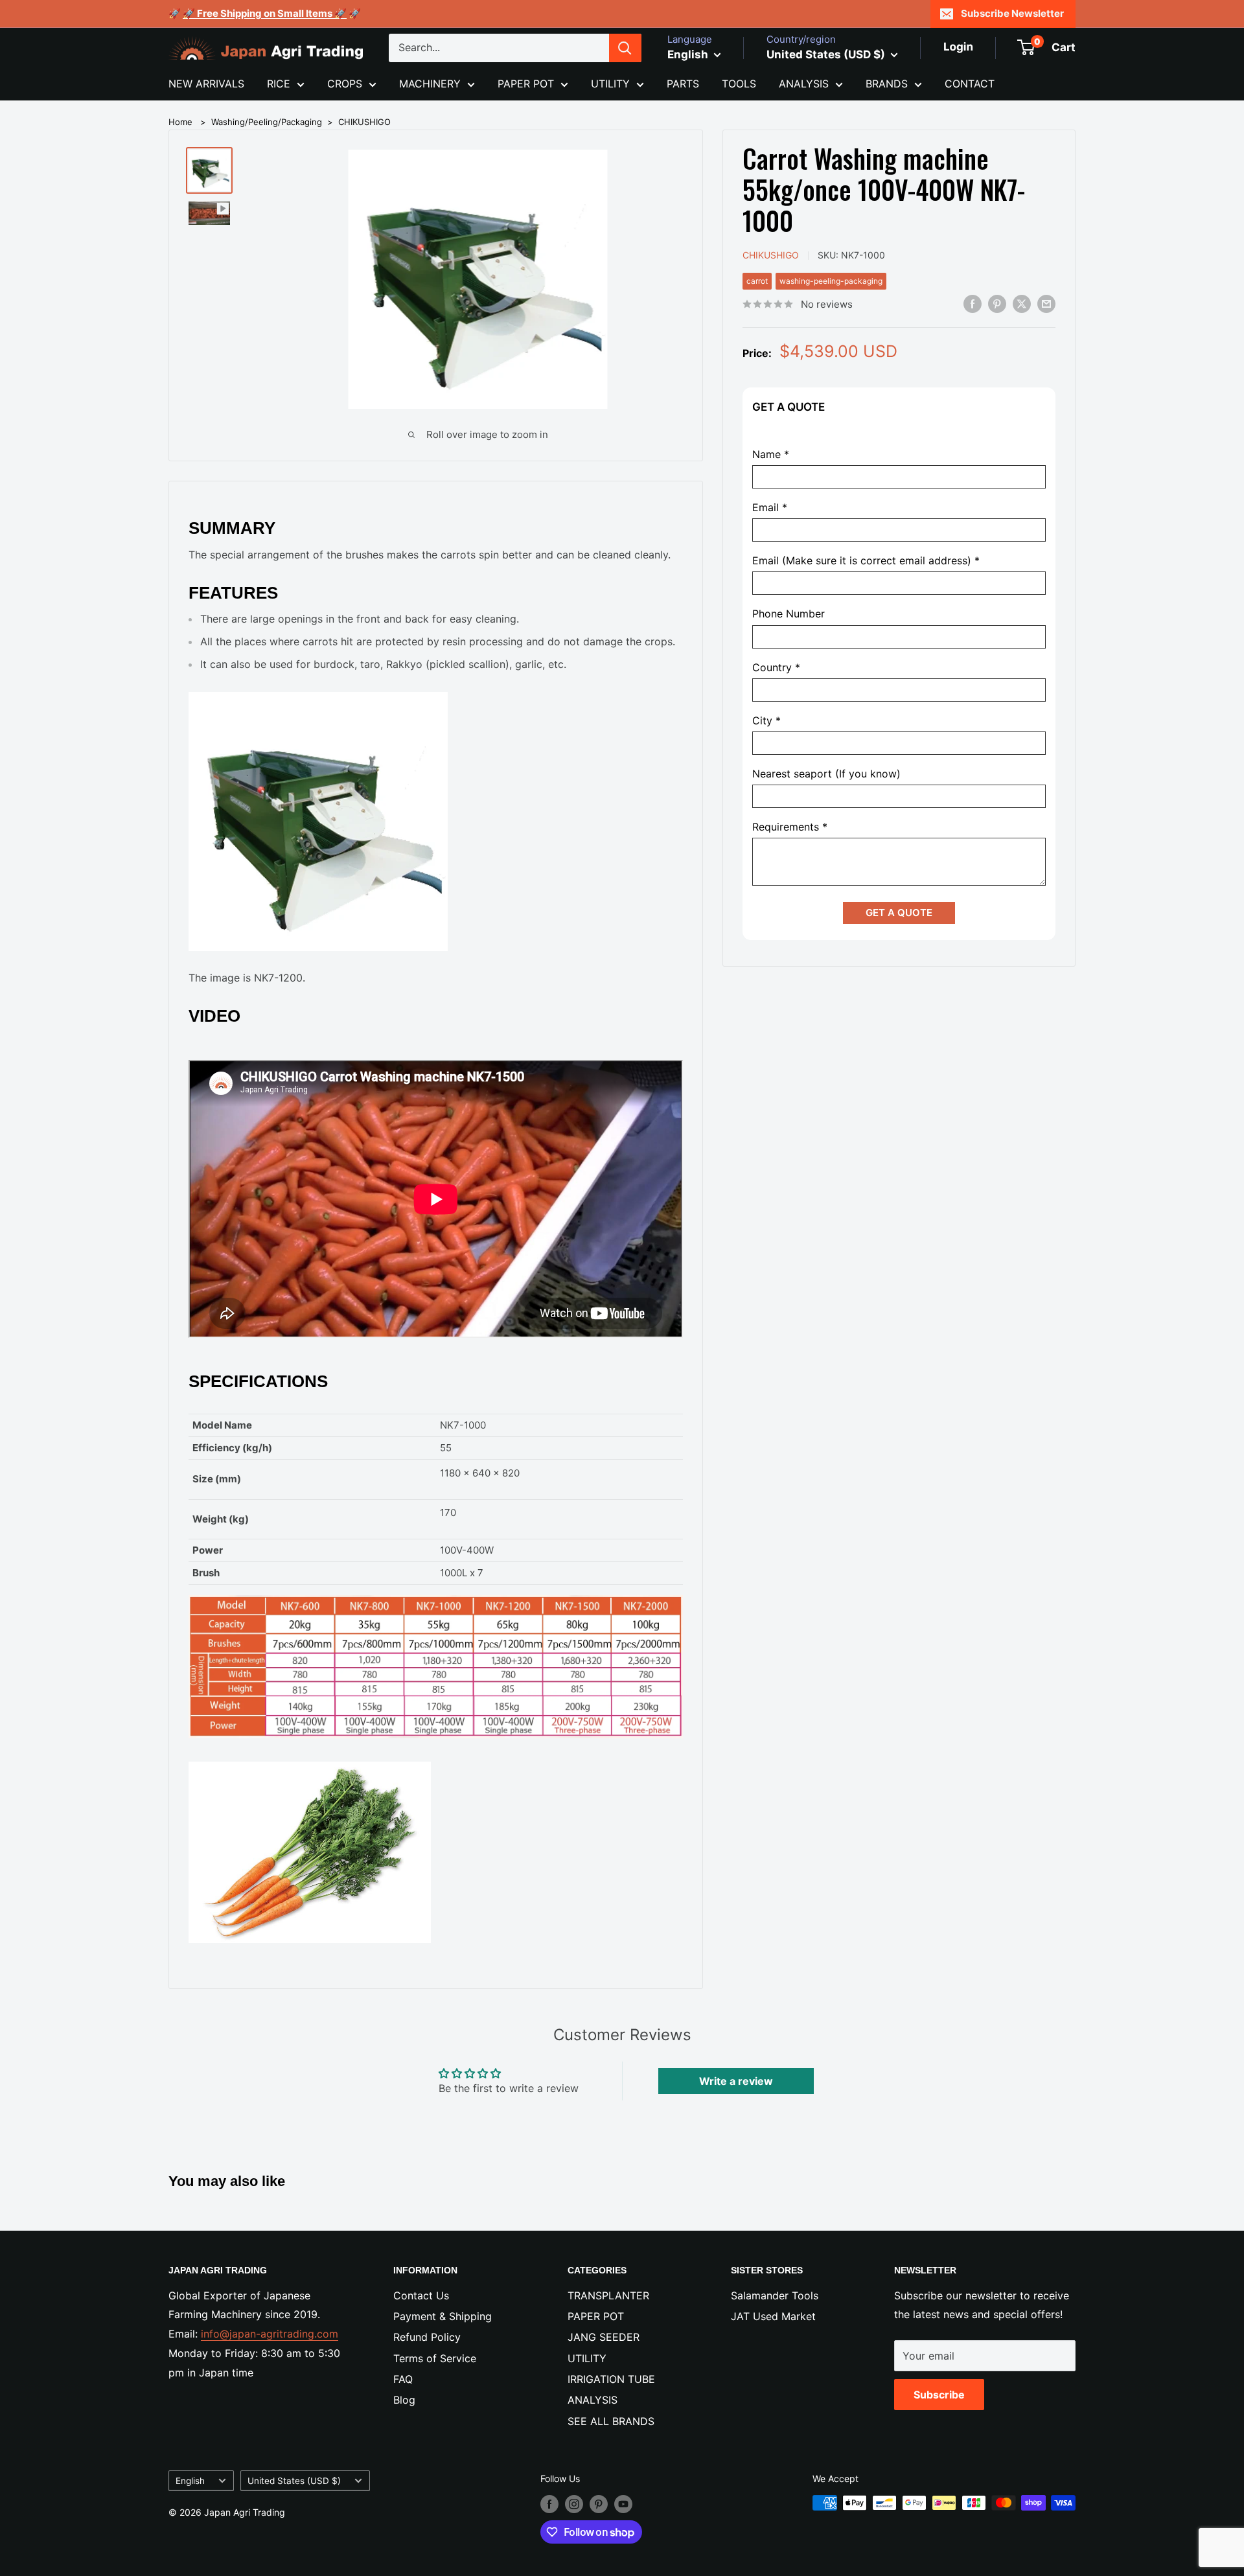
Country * (776, 667)
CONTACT (970, 84)
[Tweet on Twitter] (1022, 303)
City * (766, 720)
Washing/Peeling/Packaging (267, 122)
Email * (770, 508)
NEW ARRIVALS (206, 84)
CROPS (345, 84)
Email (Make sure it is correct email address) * (866, 561)
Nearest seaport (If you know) (826, 774)
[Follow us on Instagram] (574, 2504)
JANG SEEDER (604, 2337)
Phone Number (789, 614)
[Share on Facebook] (973, 303)
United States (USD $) (294, 2481)
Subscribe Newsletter (1012, 13)
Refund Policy (427, 2337)
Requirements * (790, 827)
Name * (771, 454)
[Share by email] (1046, 303)
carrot (757, 280)
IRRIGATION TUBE (611, 2379)
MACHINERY (430, 84)
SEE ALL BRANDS (611, 2421)
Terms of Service (435, 2358)
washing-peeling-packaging (831, 280)
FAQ (403, 2379)
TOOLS (739, 84)
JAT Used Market (773, 2316)
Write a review (736, 2081)
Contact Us (421, 2295)
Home (180, 122)
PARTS (683, 84)
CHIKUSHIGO (364, 122)
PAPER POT (526, 84)
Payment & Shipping (443, 2316)
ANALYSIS (804, 84)
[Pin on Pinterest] (997, 303)
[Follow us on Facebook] (549, 2504)
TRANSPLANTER (608, 2295)
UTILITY (610, 84)
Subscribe (939, 2395)
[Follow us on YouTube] (623, 2504)
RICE (279, 84)
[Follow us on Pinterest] (599, 2504)
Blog (404, 2400)
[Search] (625, 48)
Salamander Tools (775, 2295)
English (190, 2481)
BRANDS (887, 84)
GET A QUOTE (899, 913)
